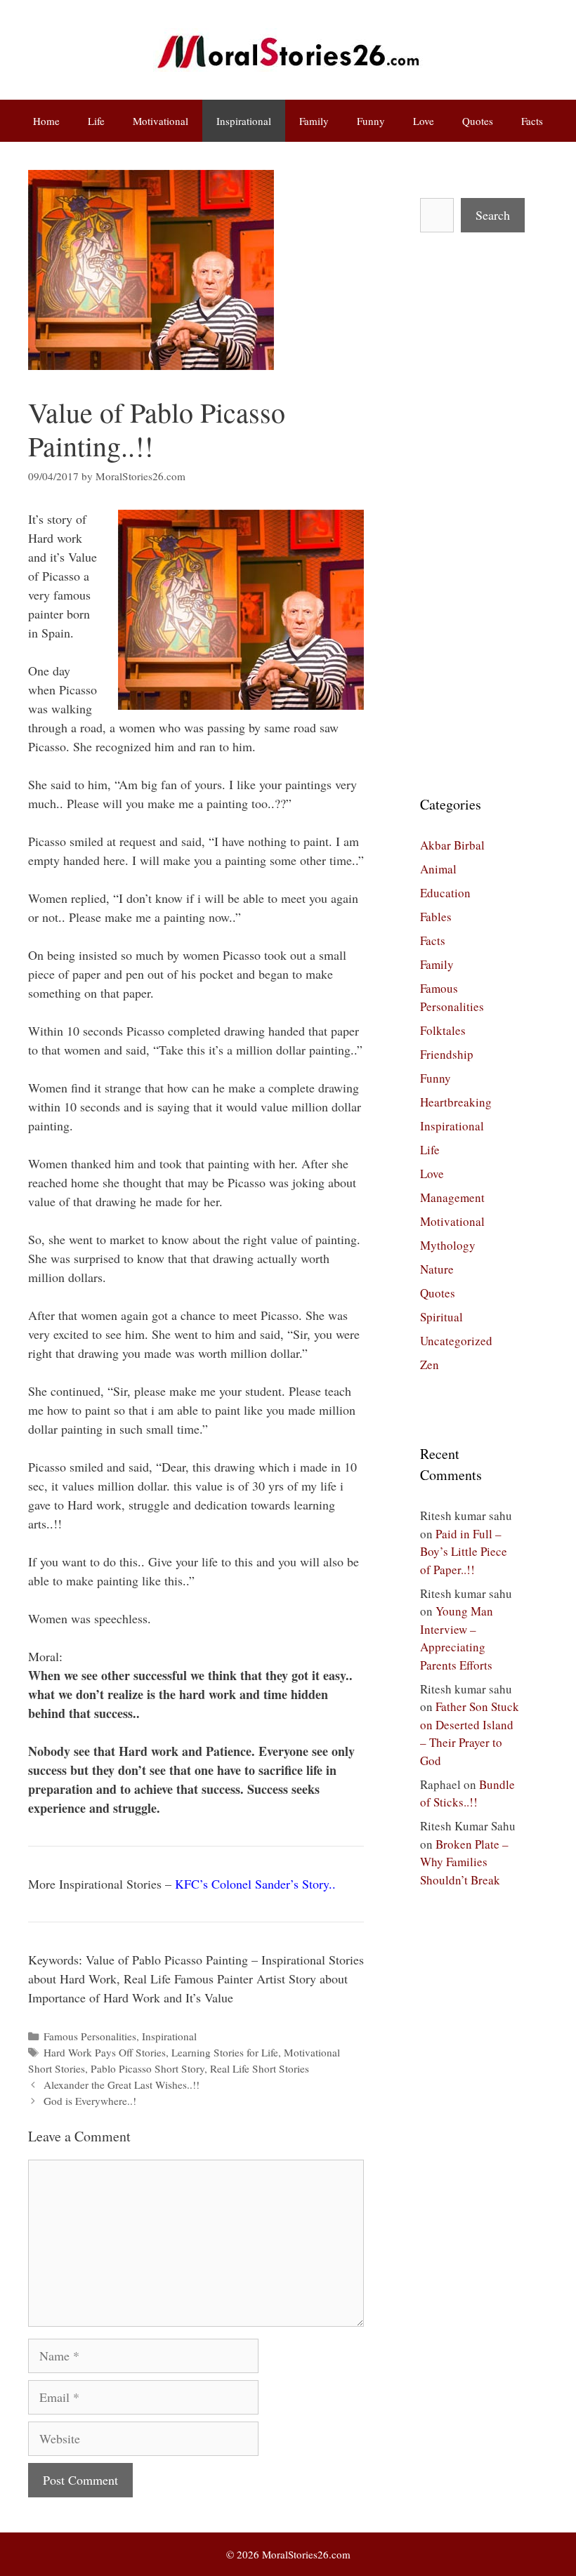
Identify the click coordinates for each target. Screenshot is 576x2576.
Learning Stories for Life (225, 2052)
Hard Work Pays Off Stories (105, 2052)
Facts (532, 121)
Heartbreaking (456, 1102)
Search (493, 215)
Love (424, 121)
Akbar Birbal (452, 845)
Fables (436, 917)
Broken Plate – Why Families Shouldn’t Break (464, 1862)
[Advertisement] (470, 513)
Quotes (478, 121)
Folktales (443, 1030)
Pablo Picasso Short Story (148, 2068)
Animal (438, 869)
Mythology (448, 1245)
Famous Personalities (90, 2036)
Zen (430, 1365)
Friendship (447, 1054)
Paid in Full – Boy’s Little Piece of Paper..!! (464, 1552)
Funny (371, 121)
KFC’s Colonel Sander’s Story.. (255, 1884)
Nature (437, 1269)
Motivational (161, 121)
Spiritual (441, 1317)
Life (96, 121)
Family (314, 121)
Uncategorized (456, 1341)
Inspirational (244, 121)
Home (46, 121)
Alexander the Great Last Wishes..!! (122, 2085)
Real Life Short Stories (260, 2068)
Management (452, 1197)
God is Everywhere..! (90, 2101)
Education (445, 893)
